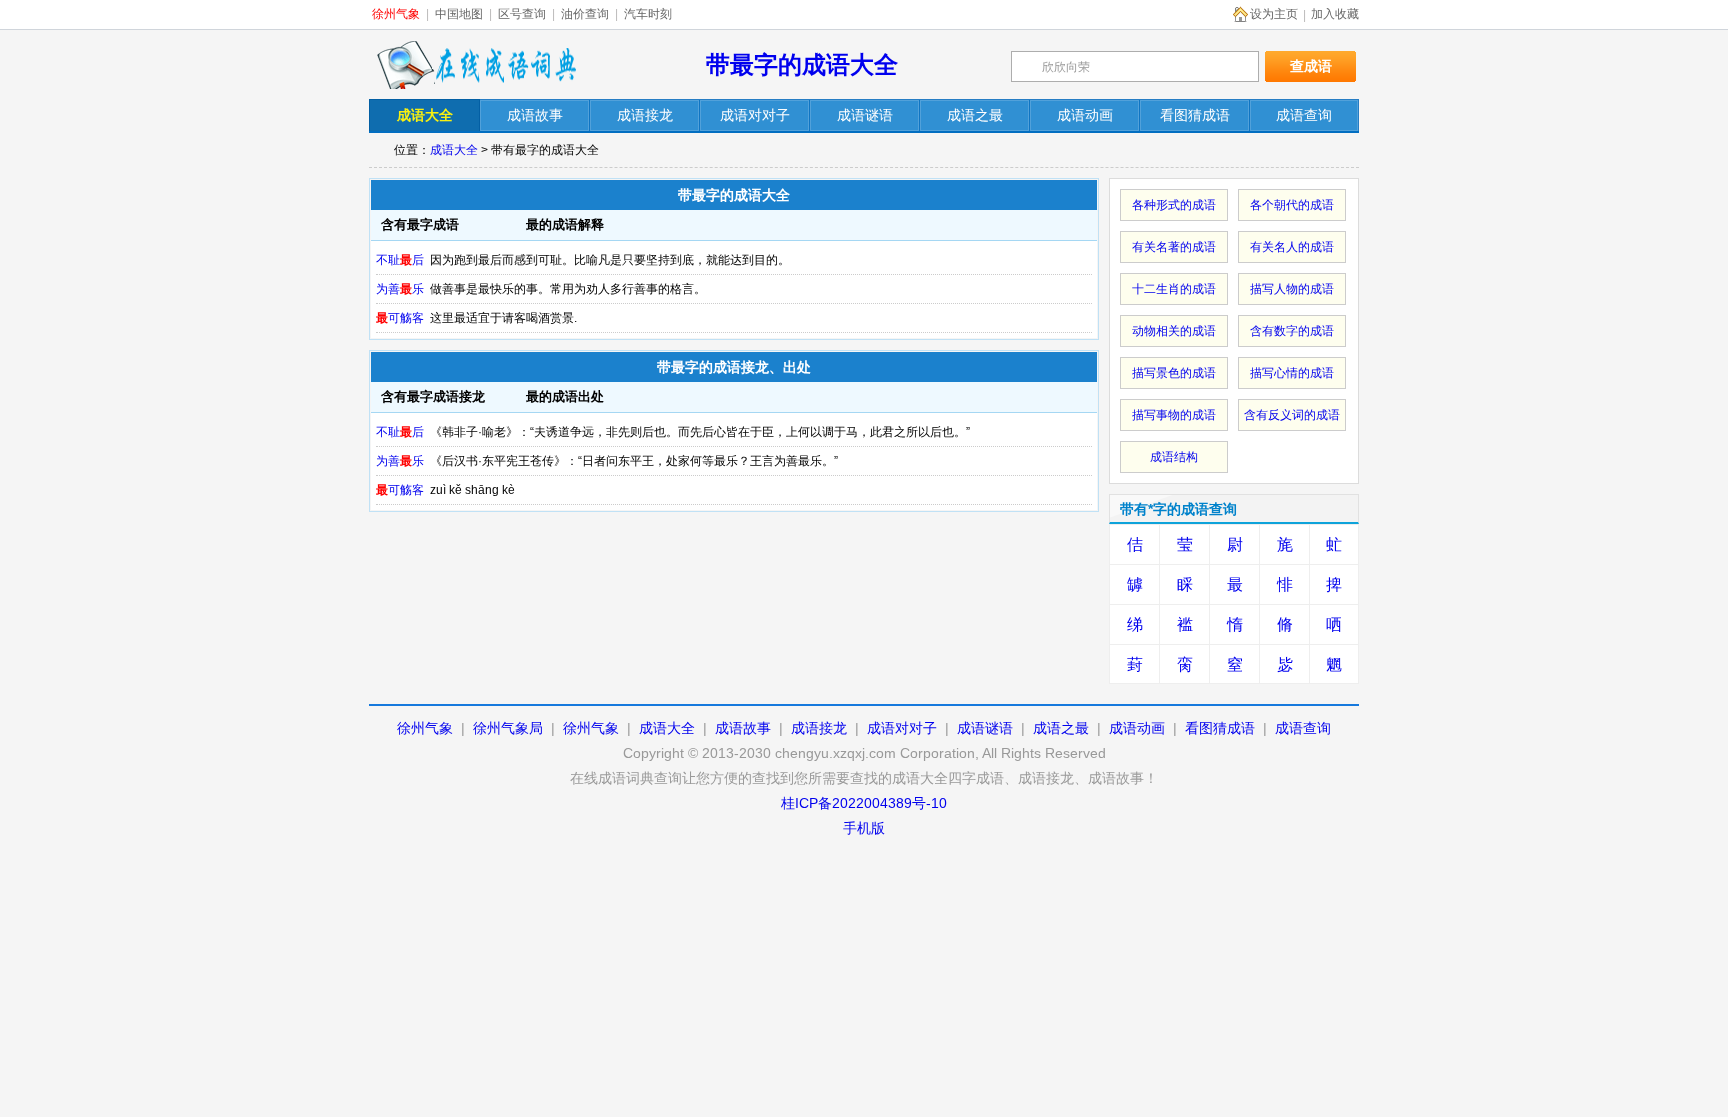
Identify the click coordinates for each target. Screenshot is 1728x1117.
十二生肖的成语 (1174, 289)
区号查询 (522, 14)
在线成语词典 (476, 65)
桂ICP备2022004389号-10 (864, 803)
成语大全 (454, 150)
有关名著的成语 (1174, 247)
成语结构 (1174, 457)
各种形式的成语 (1174, 205)
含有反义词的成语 (1292, 415)
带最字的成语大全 (802, 64)
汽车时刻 (648, 14)
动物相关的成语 (1174, 331)
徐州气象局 (508, 728)
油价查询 (585, 14)
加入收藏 (1335, 14)
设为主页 (1274, 14)
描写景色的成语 (1174, 373)
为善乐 (400, 289)
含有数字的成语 (1292, 331)
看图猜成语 (1220, 728)
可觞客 (400, 318)
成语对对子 (902, 728)
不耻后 (400, 260)
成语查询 (1303, 728)
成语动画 (1137, 728)
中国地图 (459, 14)
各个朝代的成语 (1292, 205)
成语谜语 (985, 728)
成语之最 (1061, 728)
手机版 (864, 828)
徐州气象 (396, 14)
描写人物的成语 (1292, 289)
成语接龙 (819, 728)
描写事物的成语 (1174, 415)
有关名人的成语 (1292, 247)
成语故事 (743, 728)
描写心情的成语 (1292, 373)
